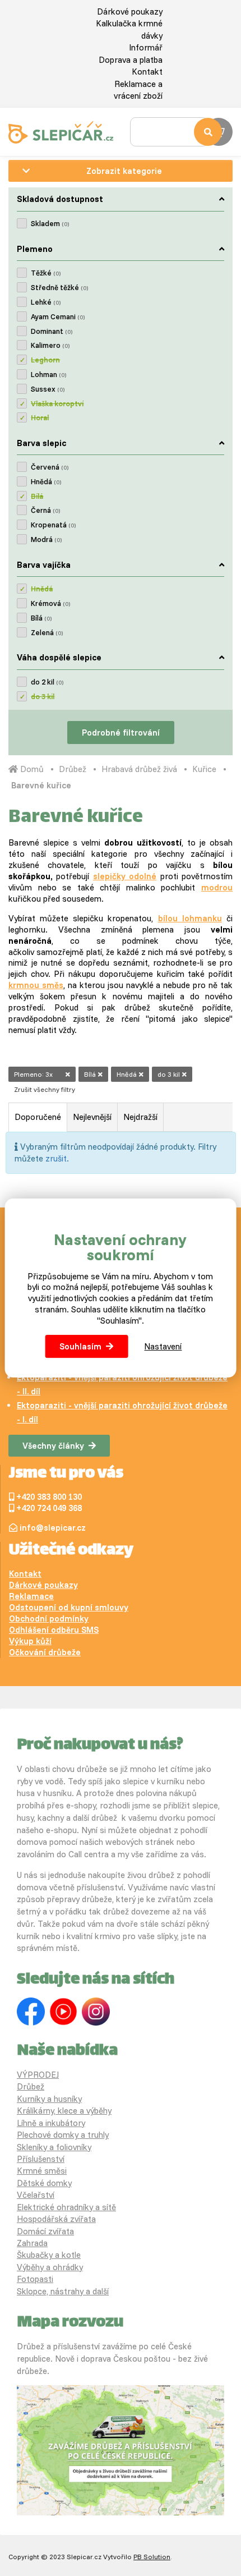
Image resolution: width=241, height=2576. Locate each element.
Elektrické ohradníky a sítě (66, 2207)
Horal (40, 417)
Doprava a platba (131, 60)
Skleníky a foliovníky (54, 2147)
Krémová (50, 603)
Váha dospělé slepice (59, 657)
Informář (146, 47)
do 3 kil (43, 696)
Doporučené (38, 1117)
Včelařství (36, 2195)
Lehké (46, 302)
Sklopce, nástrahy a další (63, 2291)
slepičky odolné (125, 876)
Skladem (50, 223)
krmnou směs (36, 985)
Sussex (48, 389)
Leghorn (45, 360)
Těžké (46, 273)
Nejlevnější (92, 1117)
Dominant (52, 331)
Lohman (48, 374)
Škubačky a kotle (49, 2255)
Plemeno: (33, 1074)
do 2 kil (47, 682)
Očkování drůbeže (45, 1652)
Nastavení (163, 1346)
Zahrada (32, 2243)
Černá (45, 510)
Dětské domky (44, 2183)
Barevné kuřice (41, 785)
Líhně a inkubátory (51, 2123)
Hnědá (46, 481)
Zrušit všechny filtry (45, 1089)
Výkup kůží (30, 1641)
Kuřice (204, 769)
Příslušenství (41, 2159)
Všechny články (53, 1446)
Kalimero (50, 345)
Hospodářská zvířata (56, 2219)
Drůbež (73, 769)
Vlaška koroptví (57, 403)
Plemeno (35, 249)
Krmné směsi (42, 2171)
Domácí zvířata (45, 2231)
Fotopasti (35, 2279)
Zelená (47, 632)
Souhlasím (80, 1346)
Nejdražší (140, 1117)
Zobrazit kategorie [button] (124, 171)
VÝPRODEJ (38, 2075)
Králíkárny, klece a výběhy (64, 2111)
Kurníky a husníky (49, 2099)
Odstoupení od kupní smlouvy (69, 1607)
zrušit (56, 1158)
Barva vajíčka (44, 565)
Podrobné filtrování (121, 733)
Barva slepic (41, 443)
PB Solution (152, 2557)
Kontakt (147, 72)
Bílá (37, 496)
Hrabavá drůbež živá (139, 769)
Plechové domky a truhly (63, 2135)
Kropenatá (53, 525)
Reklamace (31, 1596)
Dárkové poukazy (130, 12)
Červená (50, 467)
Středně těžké (59, 287)
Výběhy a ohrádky (50, 2267)
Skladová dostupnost (60, 199)
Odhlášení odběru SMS (54, 1630)
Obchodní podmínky (49, 1618)
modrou (217, 887)
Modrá (46, 539)
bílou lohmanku (190, 918)
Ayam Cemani (58, 316)
